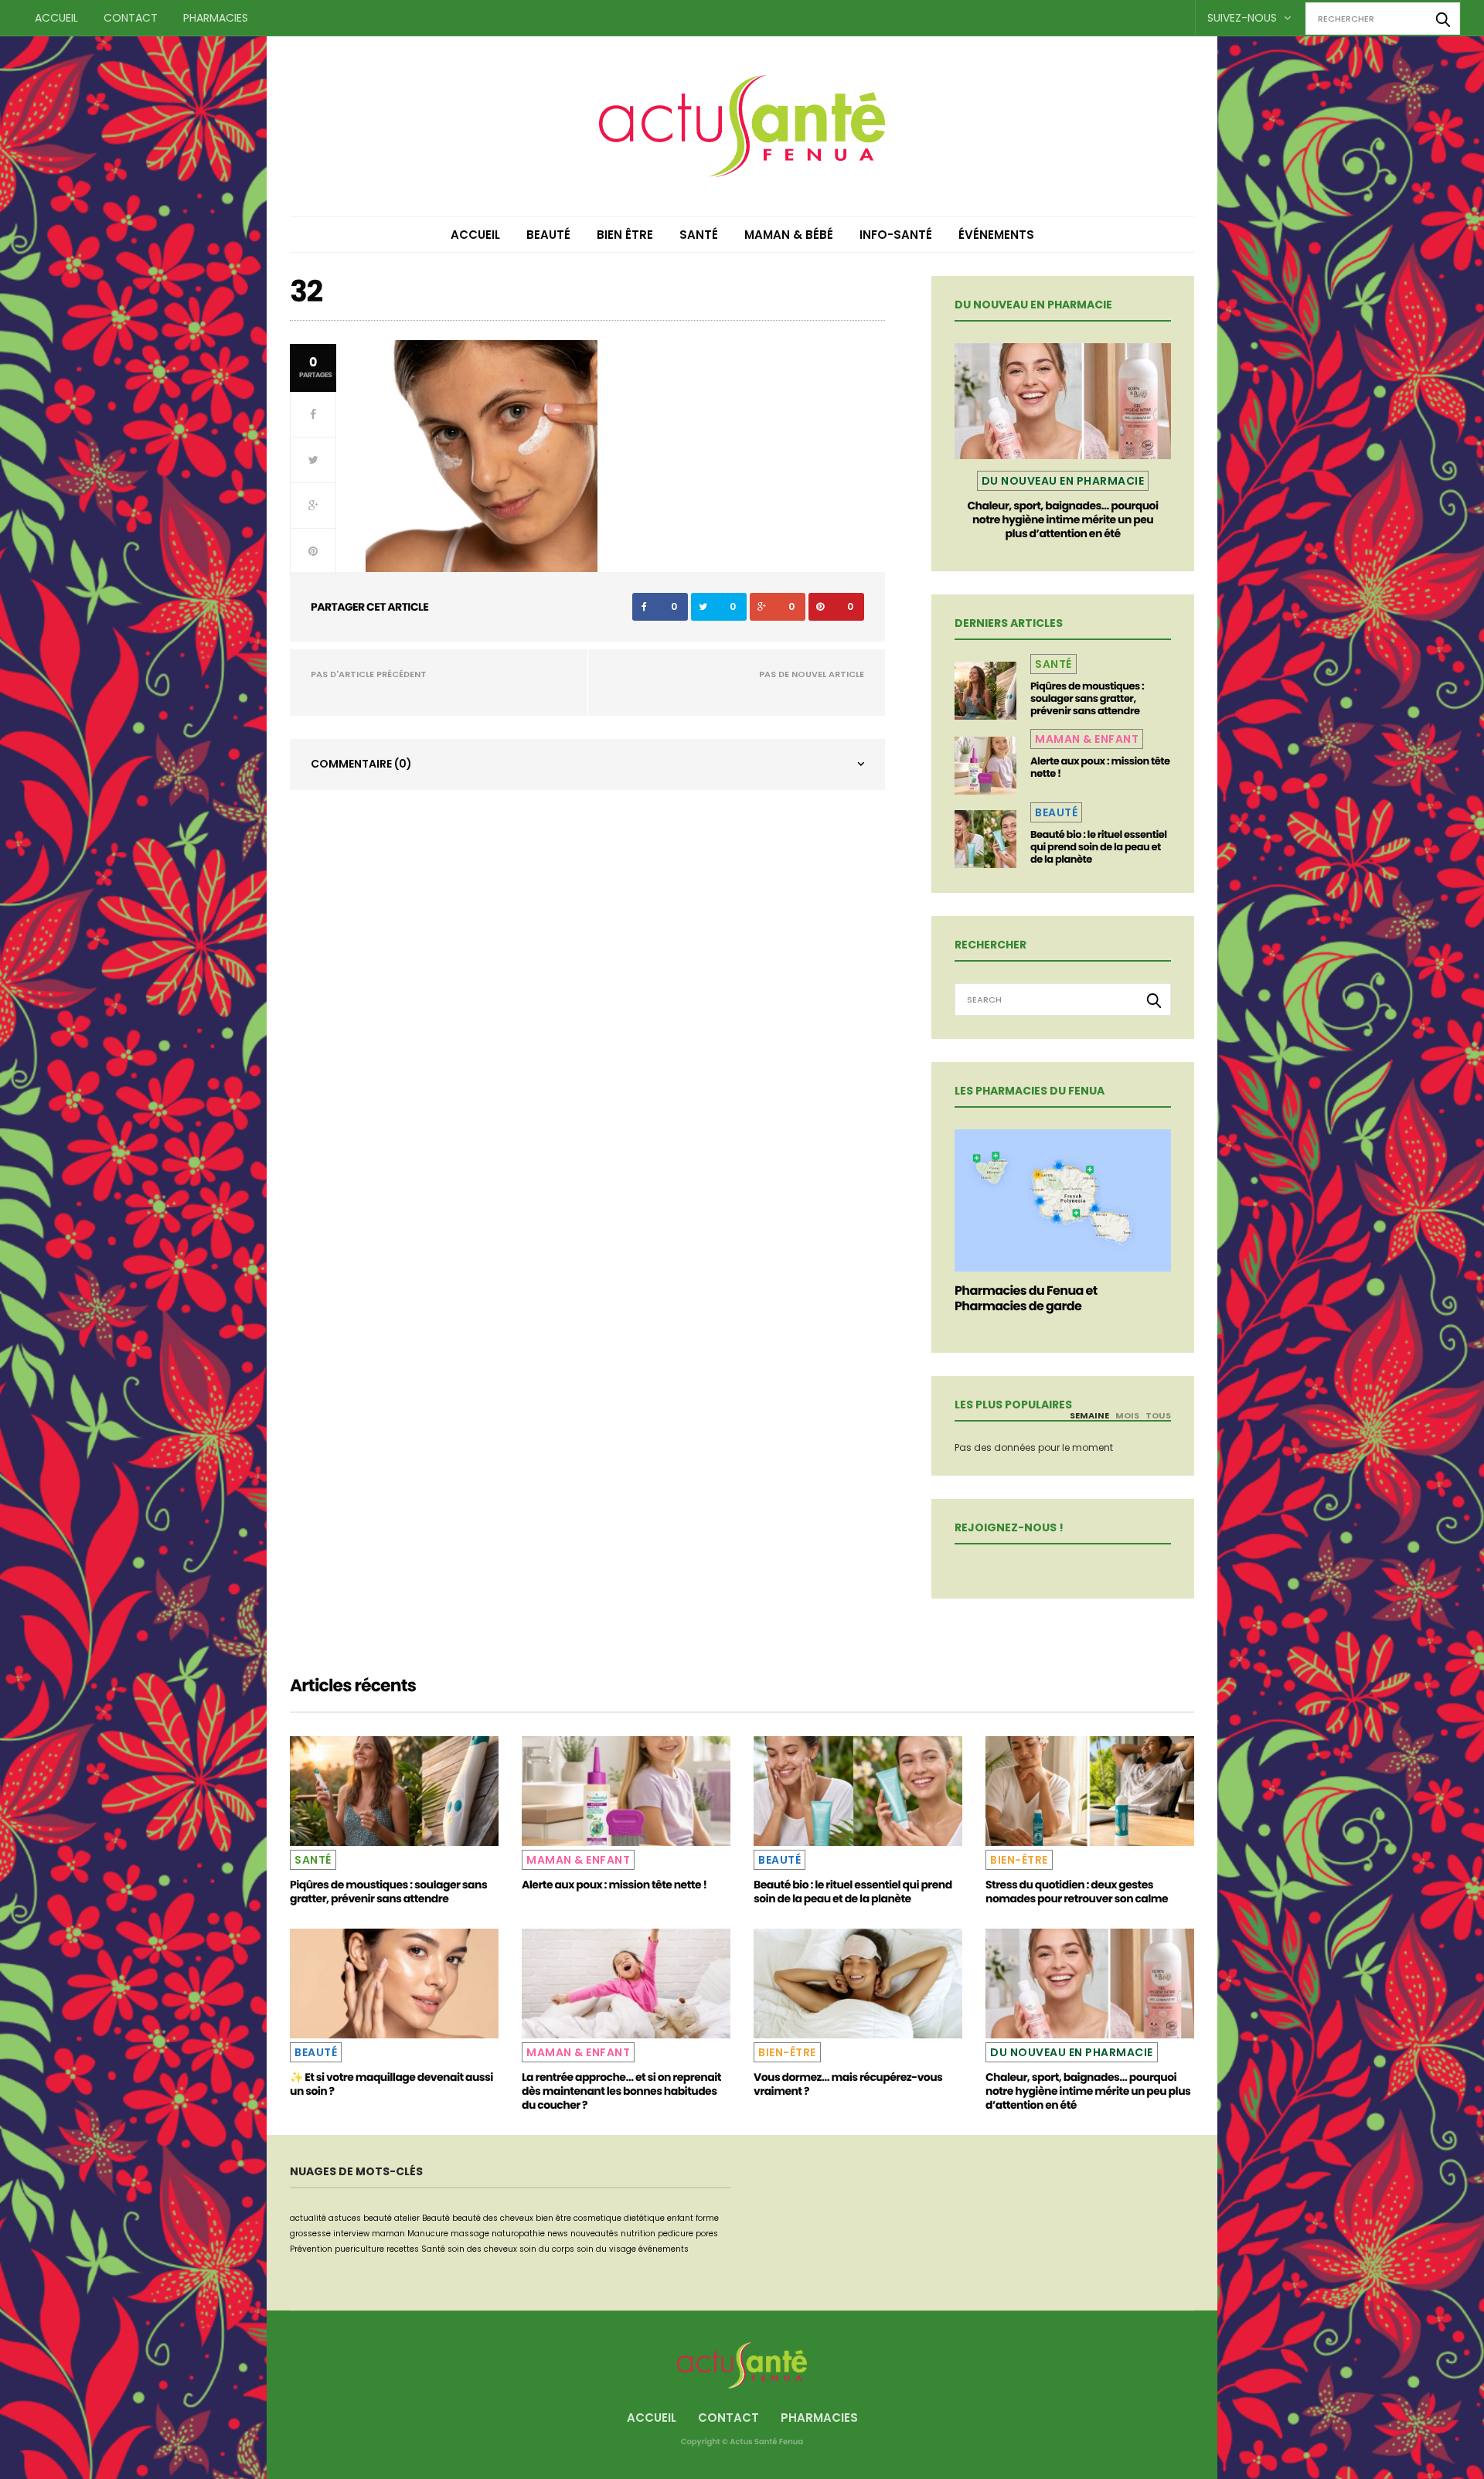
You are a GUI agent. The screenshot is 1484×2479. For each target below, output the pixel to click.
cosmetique (597, 2218)
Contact (131, 18)
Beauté (548, 235)
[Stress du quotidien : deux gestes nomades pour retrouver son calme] (1090, 1791)
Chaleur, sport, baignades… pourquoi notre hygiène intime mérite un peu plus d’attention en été (1062, 519)
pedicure (676, 2234)
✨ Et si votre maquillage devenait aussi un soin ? (391, 2084)
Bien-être (1019, 1860)
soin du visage (606, 2249)
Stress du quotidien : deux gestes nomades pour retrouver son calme (1077, 1892)
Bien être (625, 235)
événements (664, 2249)
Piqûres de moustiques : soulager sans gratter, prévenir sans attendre (1087, 698)
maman (388, 2234)
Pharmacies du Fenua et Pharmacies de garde (1026, 1298)
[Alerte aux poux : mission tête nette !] (985, 766)
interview (351, 2234)
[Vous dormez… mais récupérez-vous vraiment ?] (858, 1984)
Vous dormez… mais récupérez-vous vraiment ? (848, 2084)
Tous (1158, 1415)
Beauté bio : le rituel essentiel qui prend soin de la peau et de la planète (1099, 847)
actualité (308, 2218)
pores (707, 2234)
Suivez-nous (1244, 18)
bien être (553, 2218)
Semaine (1089, 1415)
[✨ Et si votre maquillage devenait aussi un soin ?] (394, 1984)
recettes (403, 2249)
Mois (1127, 1415)
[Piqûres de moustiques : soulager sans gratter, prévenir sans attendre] (985, 691)
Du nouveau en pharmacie (1063, 481)
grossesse (310, 2234)
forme (707, 2218)
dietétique (644, 2218)
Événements (996, 235)
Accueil (56, 18)
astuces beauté (360, 2218)
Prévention (311, 2249)
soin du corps (547, 2249)
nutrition (638, 2234)
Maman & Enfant (1087, 739)
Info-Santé (896, 235)
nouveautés (594, 2234)
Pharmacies (216, 18)
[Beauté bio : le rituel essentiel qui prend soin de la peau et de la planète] (985, 839)
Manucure (428, 2234)
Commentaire (361, 764)
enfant (680, 2218)
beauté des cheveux (493, 2218)
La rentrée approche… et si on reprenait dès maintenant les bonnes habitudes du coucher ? (621, 2091)
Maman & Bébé (789, 235)
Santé (699, 235)
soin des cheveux (482, 2249)
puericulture (359, 2249)
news (558, 2234)
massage (470, 2234)
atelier (407, 2218)
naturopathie (518, 2234)
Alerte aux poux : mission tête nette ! (1100, 767)
